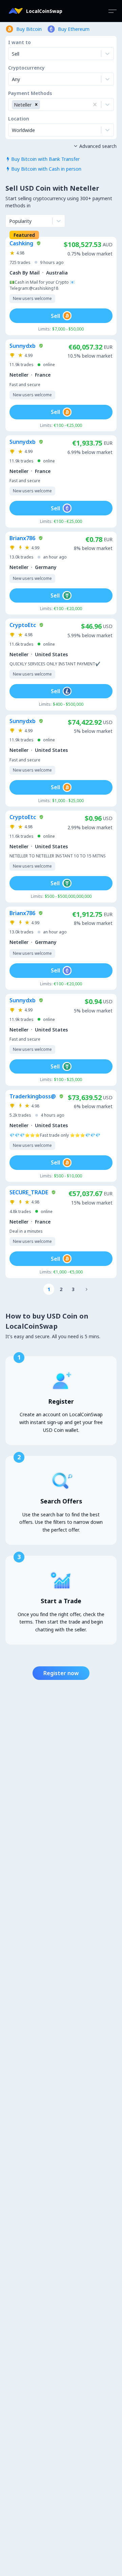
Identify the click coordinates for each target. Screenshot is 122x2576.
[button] (36, 105)
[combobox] (13, 79)
